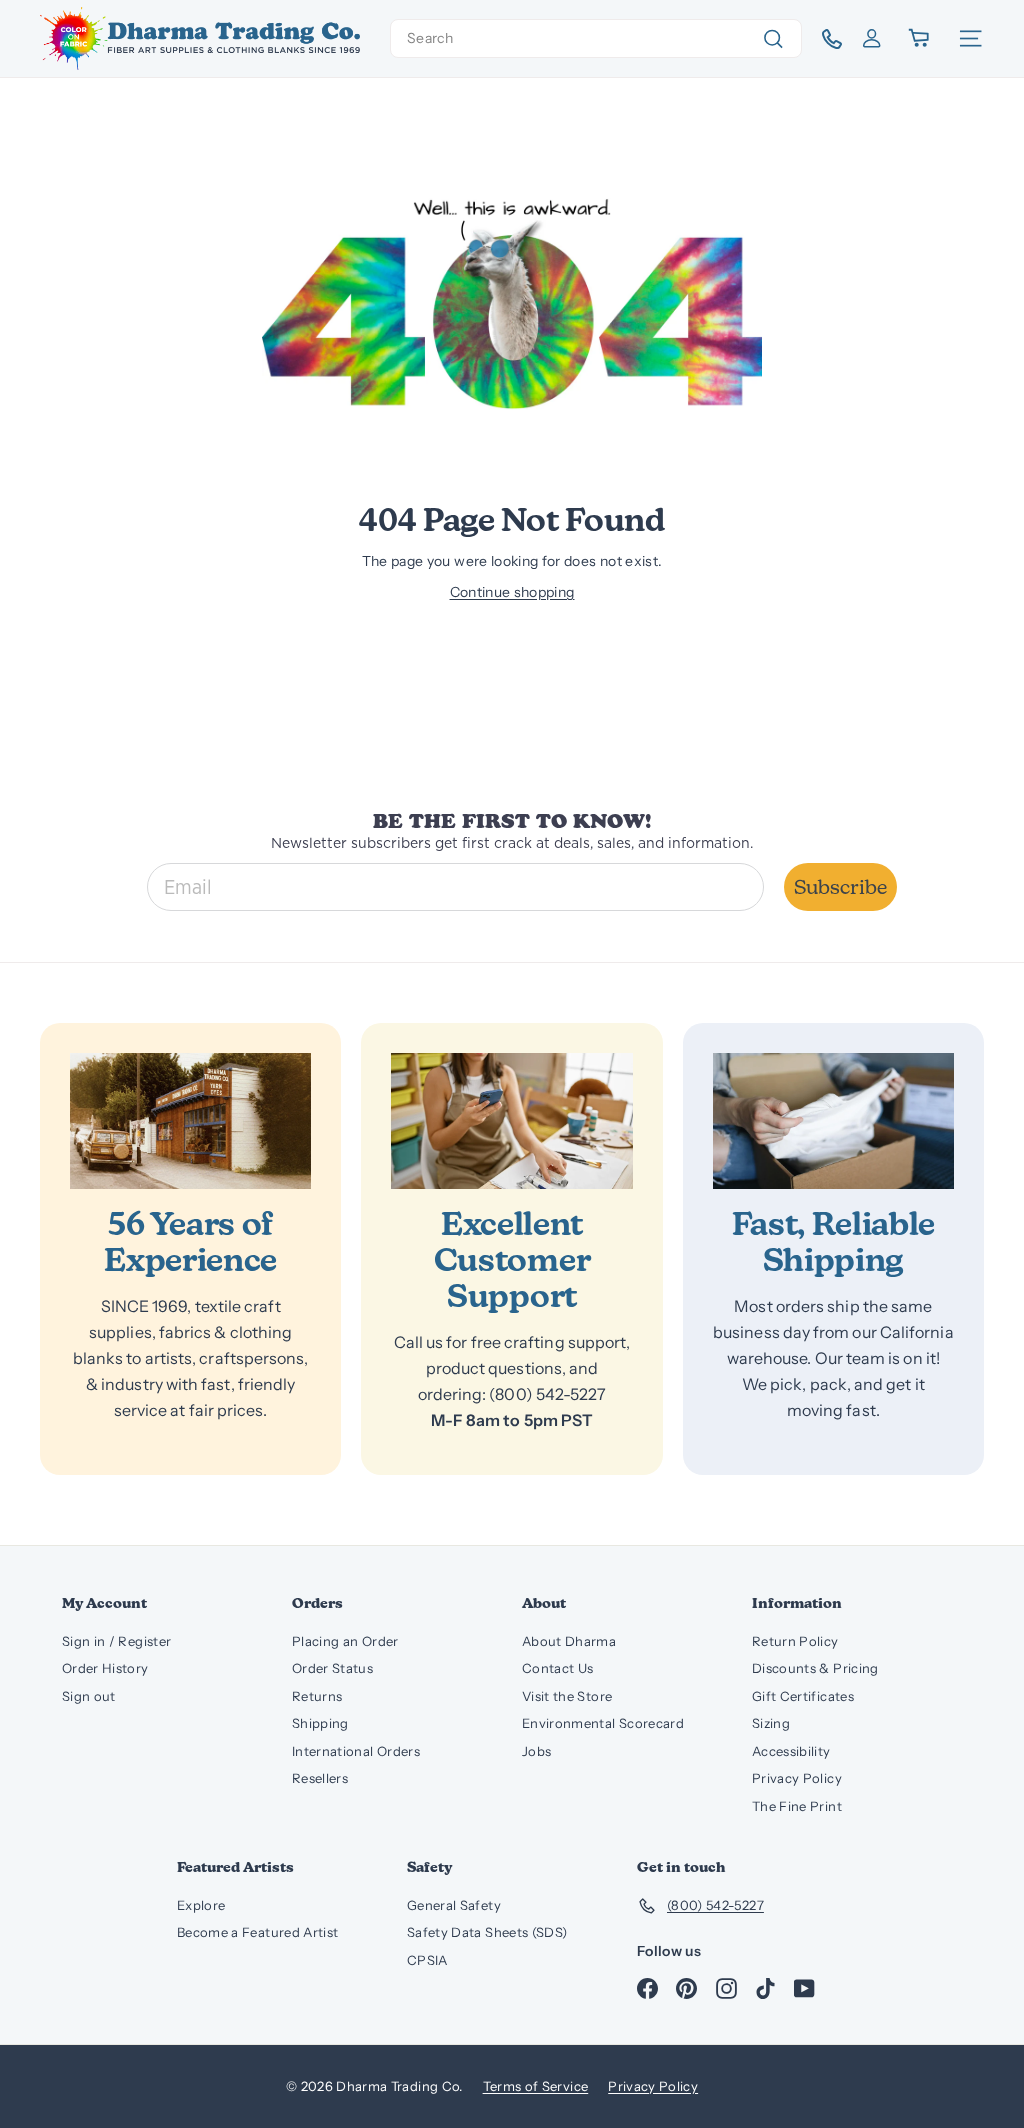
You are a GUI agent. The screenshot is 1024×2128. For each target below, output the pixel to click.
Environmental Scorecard (603, 1723)
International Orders (356, 1751)
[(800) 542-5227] (824, 39)
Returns (317, 1696)
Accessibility (791, 1751)
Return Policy (795, 1641)
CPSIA (427, 1960)
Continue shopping (512, 592)
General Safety (454, 1905)
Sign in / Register (116, 1641)
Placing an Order (345, 1641)
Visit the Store (567, 1696)
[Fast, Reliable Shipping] (833, 1121)
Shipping (320, 1723)
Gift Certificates (803, 1696)
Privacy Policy (797, 1778)
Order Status (332, 1668)
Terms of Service (536, 2086)
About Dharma (569, 1641)
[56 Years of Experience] (190, 1121)
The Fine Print (797, 1806)
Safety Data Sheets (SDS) (487, 1932)
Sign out (89, 1696)
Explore (201, 1905)
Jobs (536, 1751)
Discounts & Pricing (815, 1668)
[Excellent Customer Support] (511, 1121)
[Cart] (920, 38)
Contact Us (558, 1668)
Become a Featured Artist (257, 1932)
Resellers (320, 1778)
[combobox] (596, 38)
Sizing (771, 1723)
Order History (105, 1668)
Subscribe (840, 887)
